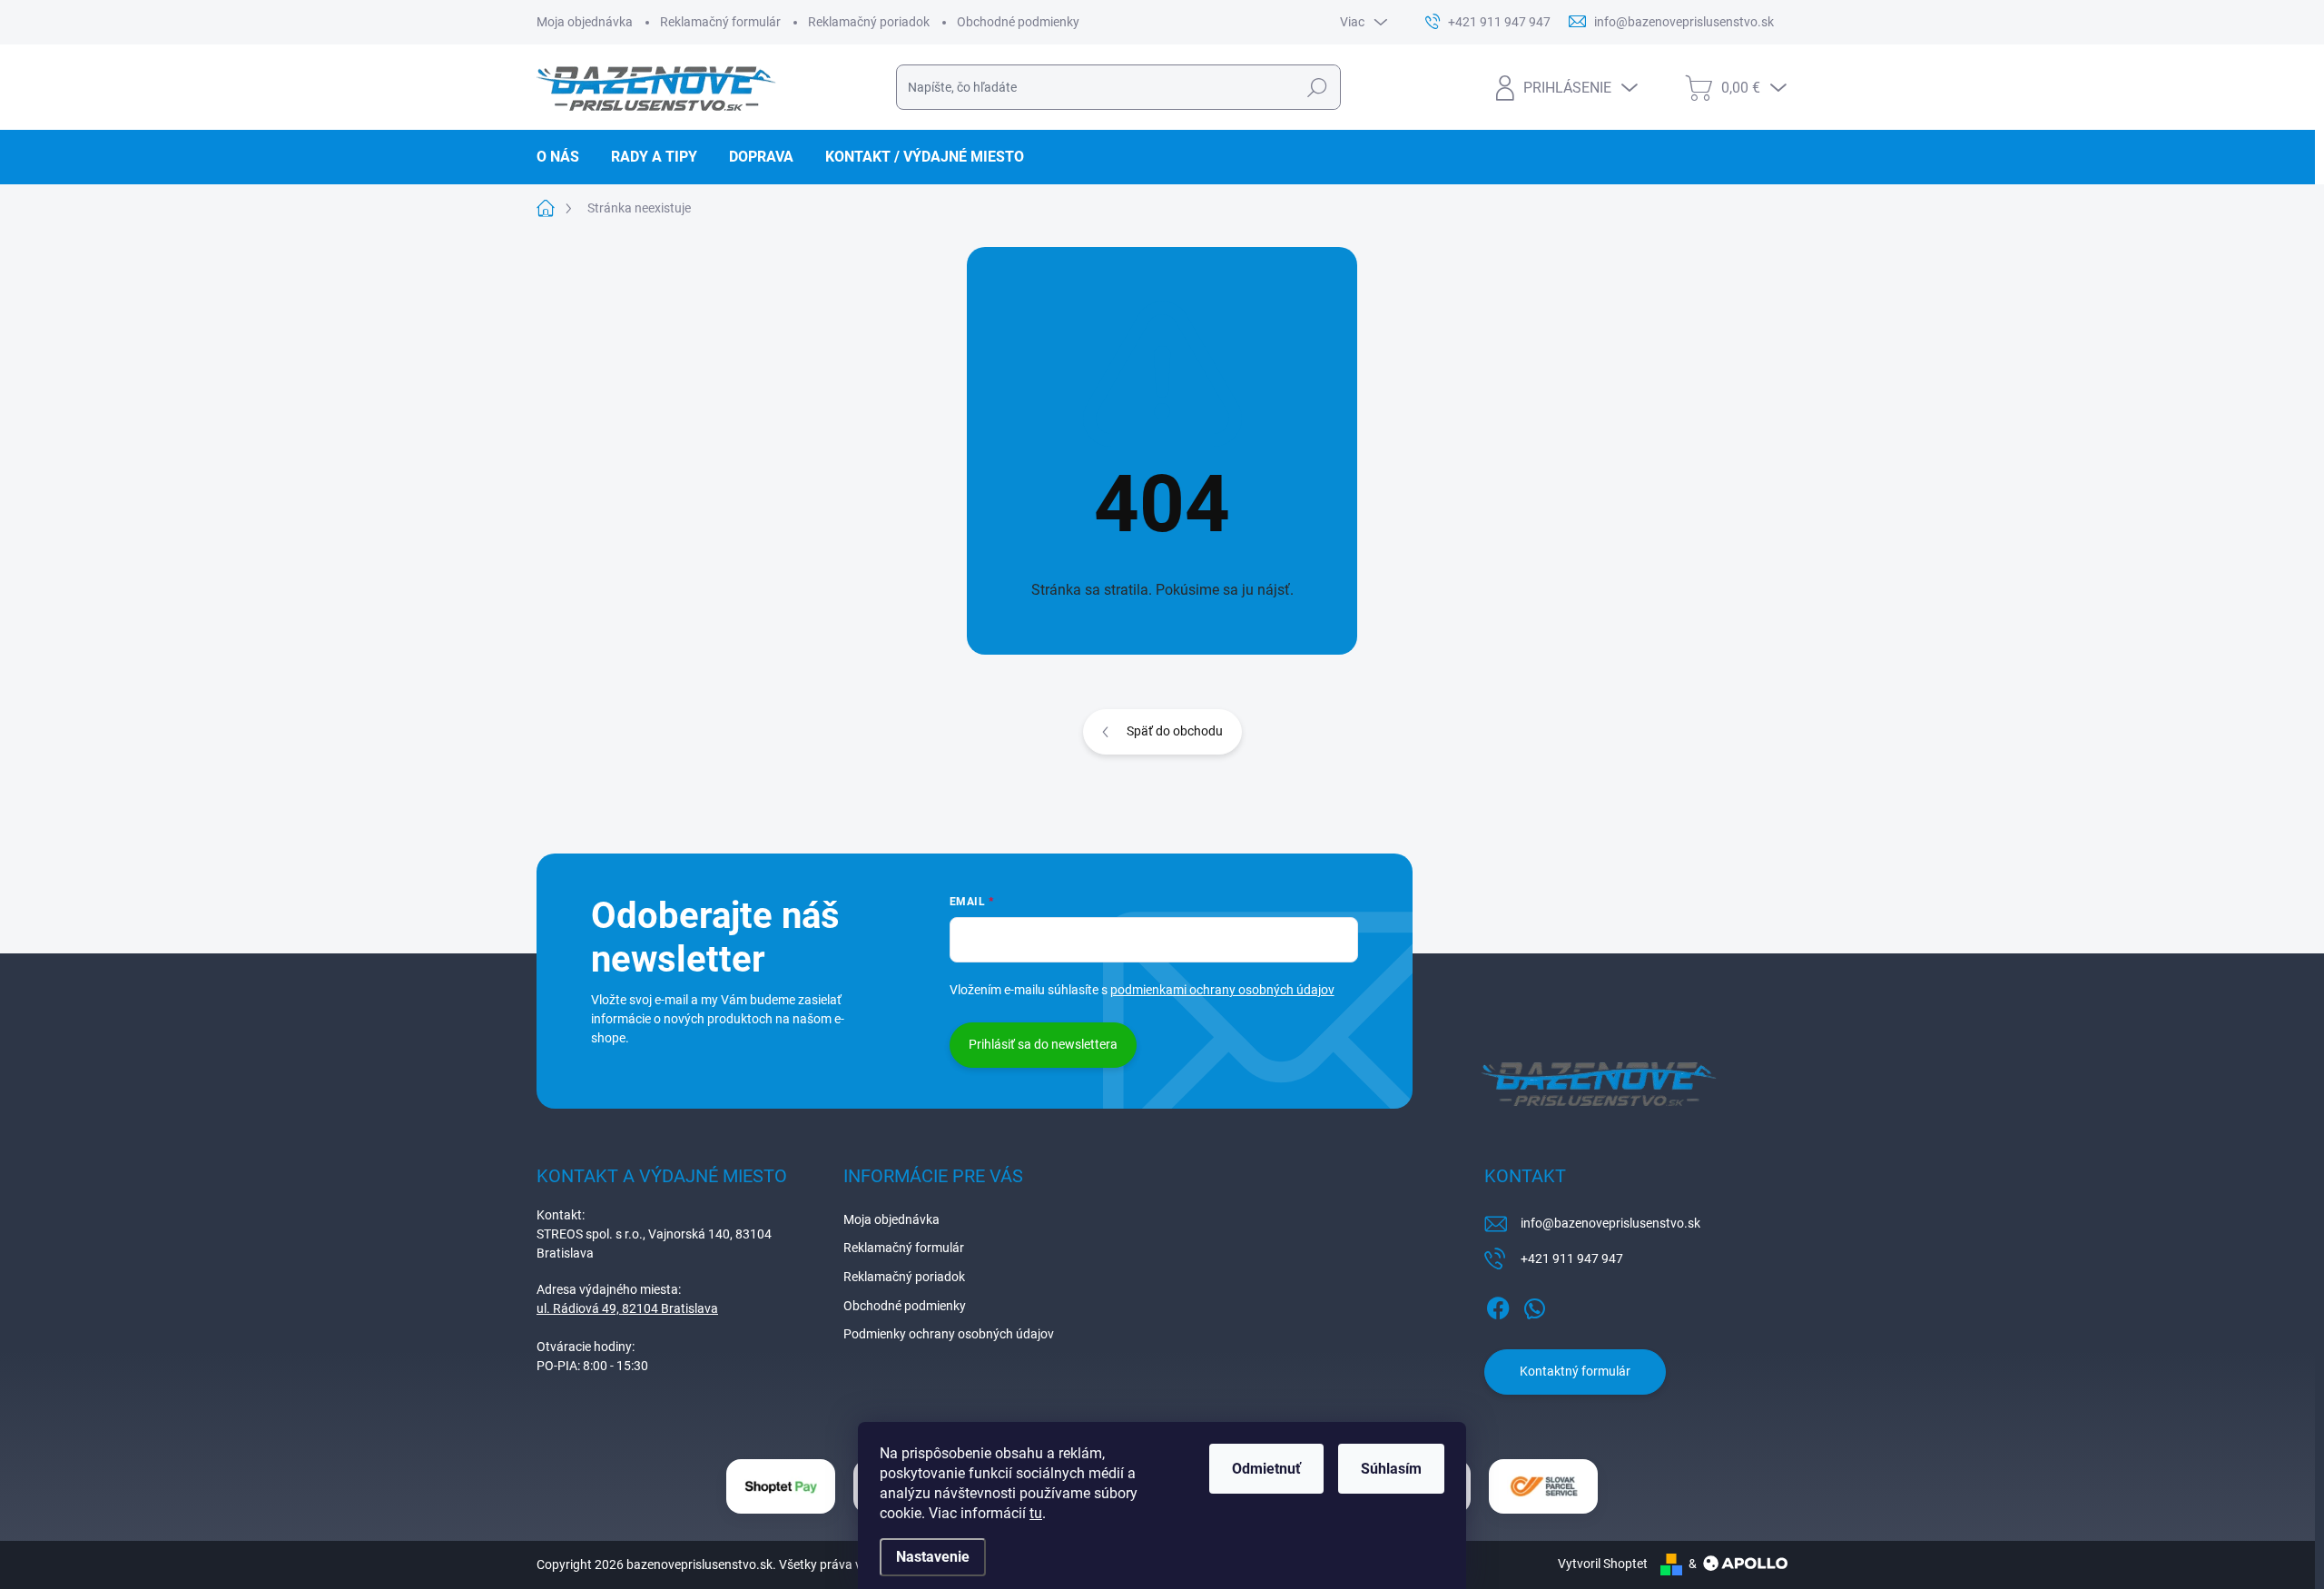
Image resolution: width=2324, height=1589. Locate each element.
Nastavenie (933, 1557)
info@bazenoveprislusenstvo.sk (1610, 1223)
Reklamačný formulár (720, 22)
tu (1036, 1513)
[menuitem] (565, 157)
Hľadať (1317, 87)
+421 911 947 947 (1572, 1258)
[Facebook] (1498, 1305)
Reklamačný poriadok (869, 22)
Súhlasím (1391, 1469)
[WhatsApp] (1534, 1305)
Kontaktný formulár (1575, 1371)
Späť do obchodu (1175, 731)
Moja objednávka (585, 22)
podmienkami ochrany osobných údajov (1222, 990)
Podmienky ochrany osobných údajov (949, 1334)
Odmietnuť (1266, 1469)
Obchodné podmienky (1018, 22)
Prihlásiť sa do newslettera (1043, 1044)
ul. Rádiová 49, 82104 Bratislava (627, 1308)
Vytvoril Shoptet (1603, 1564)
